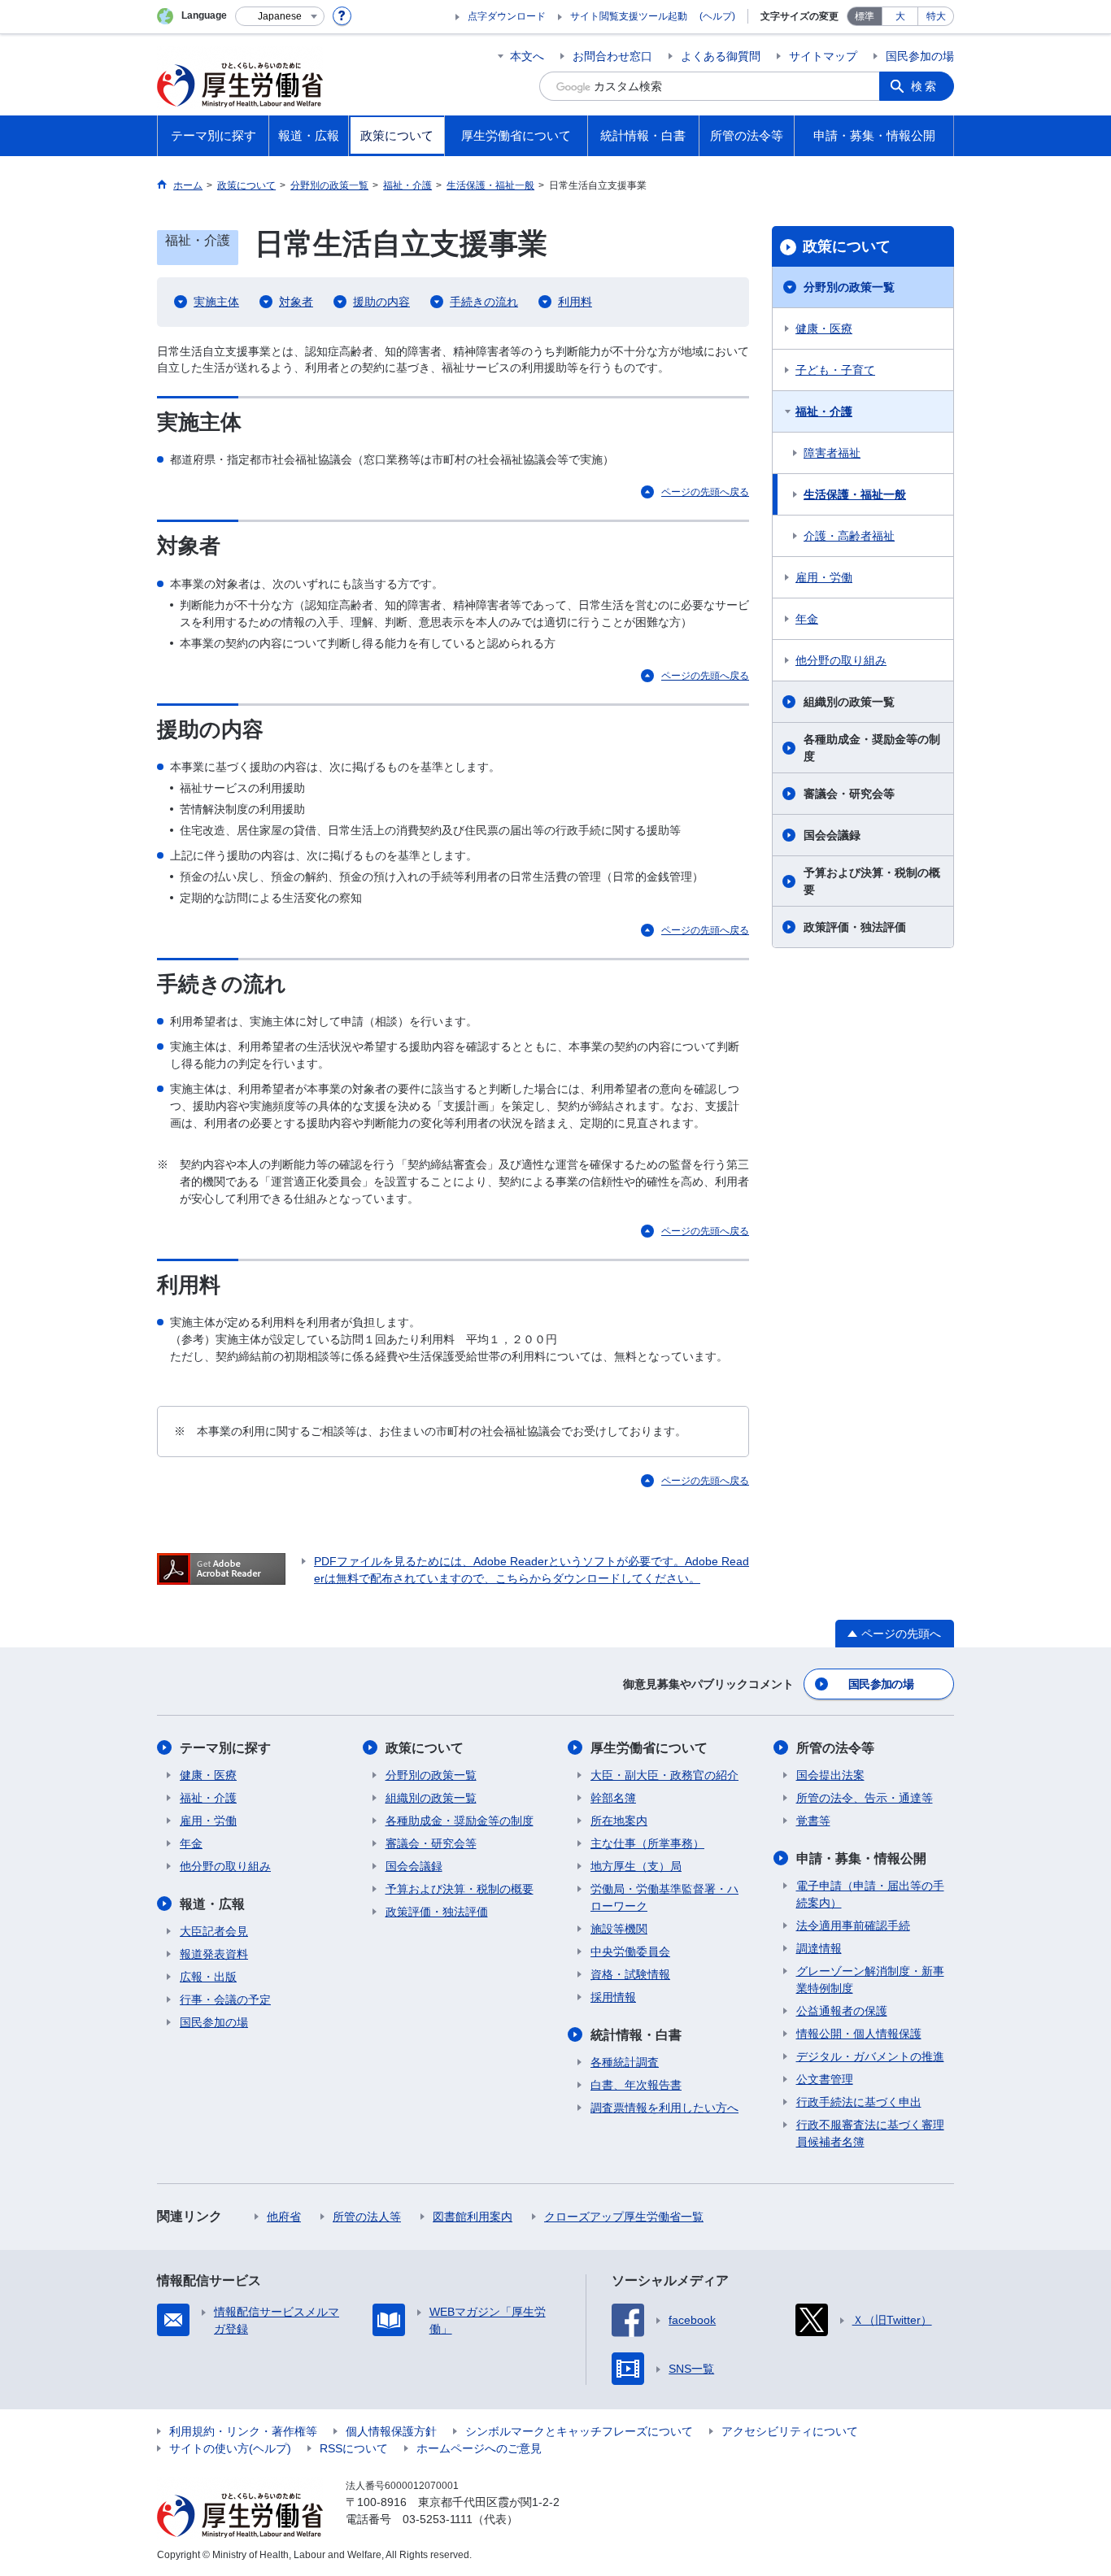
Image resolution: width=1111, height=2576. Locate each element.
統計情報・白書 (636, 2035)
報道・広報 (212, 1904)
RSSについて (354, 2448)
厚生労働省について (649, 1748)
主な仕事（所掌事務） (647, 1843)
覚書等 (813, 1821)
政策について (847, 246)
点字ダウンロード (507, 16)
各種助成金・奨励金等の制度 (872, 748)
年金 (807, 619)
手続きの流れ (484, 302)
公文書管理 (825, 2079)
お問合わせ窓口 (612, 56)
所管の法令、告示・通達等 (865, 1798)
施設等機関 (619, 1929)
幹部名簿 (613, 1798)
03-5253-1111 (438, 2519)
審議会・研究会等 (849, 794)
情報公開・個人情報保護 (859, 2034)
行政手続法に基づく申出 (859, 2102)
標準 (865, 16)
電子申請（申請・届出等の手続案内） (870, 1894)
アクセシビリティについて (790, 2431)
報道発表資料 (214, 1954)
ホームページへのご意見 (479, 2448)
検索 (925, 86)
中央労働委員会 (630, 1952)
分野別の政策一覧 (849, 287)
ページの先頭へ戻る (705, 492)
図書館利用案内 (473, 2217)
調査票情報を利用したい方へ (664, 2108)
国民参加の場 (920, 56)
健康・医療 (824, 329)
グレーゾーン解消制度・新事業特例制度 (870, 1980)
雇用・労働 (824, 577)
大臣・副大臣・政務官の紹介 (664, 1775)
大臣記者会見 (214, 1931)
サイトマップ (823, 56)
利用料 (575, 302)
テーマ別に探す (225, 1748)
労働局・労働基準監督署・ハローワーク (664, 1897)
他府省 (284, 2217)
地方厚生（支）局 (636, 1866)
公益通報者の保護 (842, 2011)
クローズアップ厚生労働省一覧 (624, 2217)
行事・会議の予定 (225, 1999)
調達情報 (819, 1948)
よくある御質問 (721, 56)
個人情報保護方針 (391, 2431)
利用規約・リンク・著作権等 (243, 2431)
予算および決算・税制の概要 (872, 881)
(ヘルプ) (717, 16)
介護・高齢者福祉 (849, 536)
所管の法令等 (835, 1748)
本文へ (527, 56)
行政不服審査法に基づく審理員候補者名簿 (870, 2133)
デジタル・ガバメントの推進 (870, 2056)
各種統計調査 (625, 2062)
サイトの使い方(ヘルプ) (230, 2448)
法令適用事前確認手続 (853, 1925)
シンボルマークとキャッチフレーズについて (579, 2431)
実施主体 (216, 302)
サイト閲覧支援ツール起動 (629, 16)
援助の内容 (381, 302)
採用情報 (613, 1997)
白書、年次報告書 (636, 2085)
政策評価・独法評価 (855, 927)
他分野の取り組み (841, 660)
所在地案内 (619, 1821)
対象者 (296, 302)
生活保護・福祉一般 (855, 494)
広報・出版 (208, 1977)
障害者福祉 (832, 453)
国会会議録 (832, 835)
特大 (936, 16)
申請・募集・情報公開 (861, 1858)
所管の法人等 (367, 2217)
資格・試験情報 (630, 1974)
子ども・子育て (835, 370)
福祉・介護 (824, 411)
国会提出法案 (830, 1775)
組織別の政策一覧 (849, 702)
